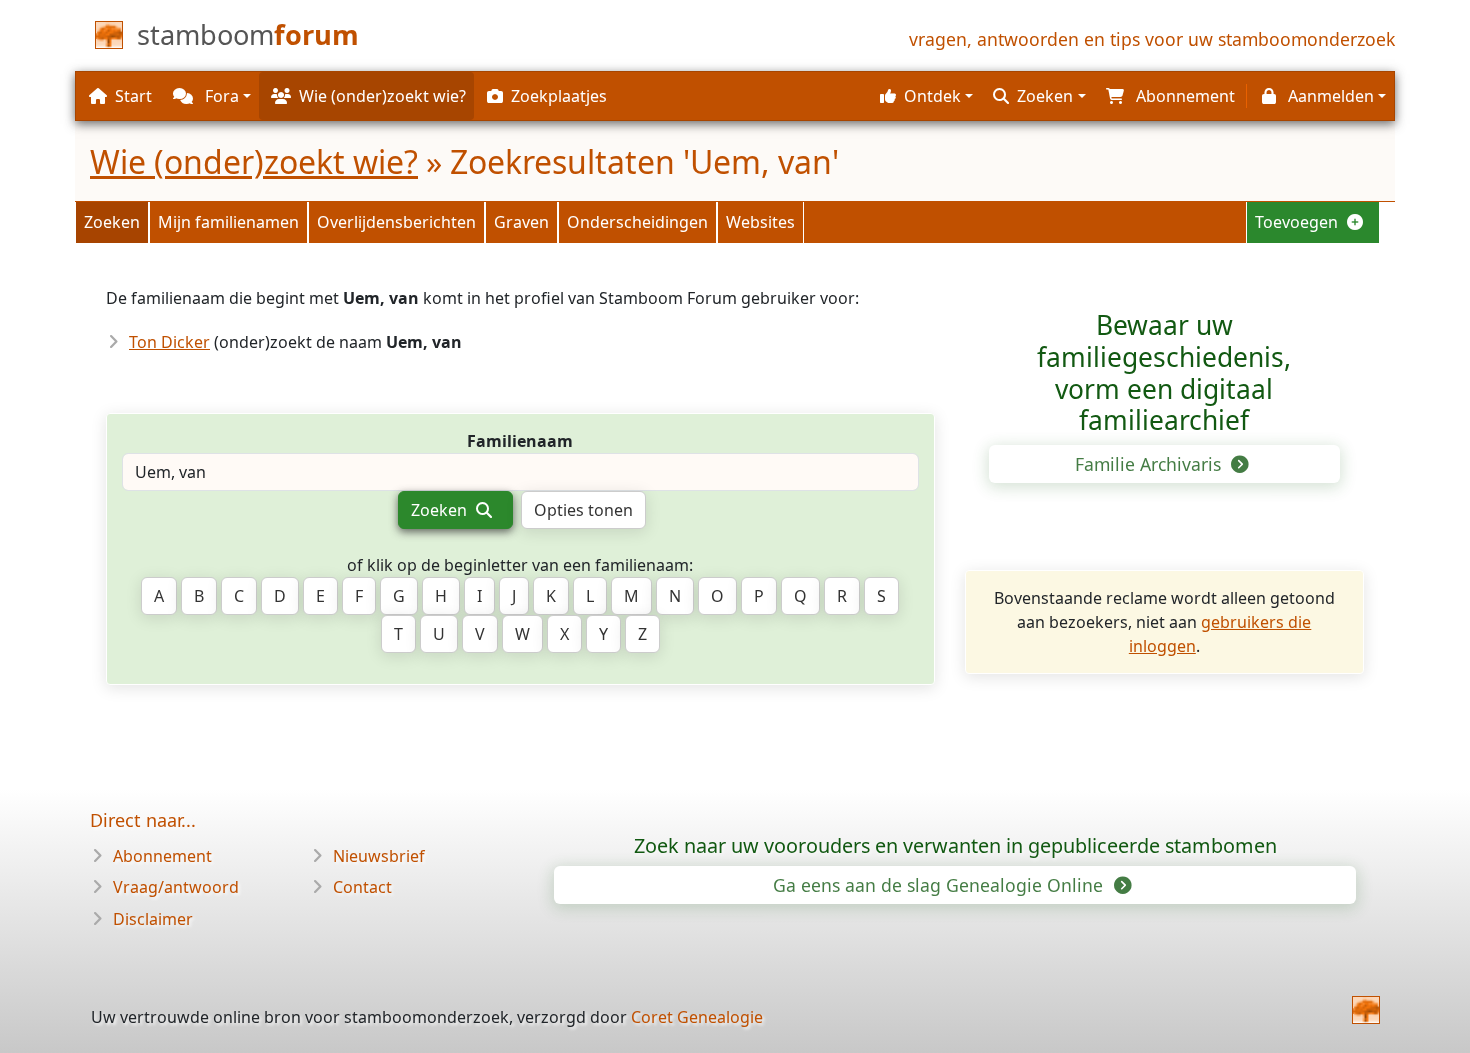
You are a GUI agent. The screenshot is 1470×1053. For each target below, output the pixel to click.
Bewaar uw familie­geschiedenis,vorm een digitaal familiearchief (1164, 372)
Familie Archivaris (1150, 464)
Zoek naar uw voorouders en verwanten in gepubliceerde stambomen (955, 845)
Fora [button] (220, 96)
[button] (924, 96)
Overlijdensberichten (396, 222)
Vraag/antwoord (176, 887)
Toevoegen (1298, 222)
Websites (760, 222)
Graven (521, 222)
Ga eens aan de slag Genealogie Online (940, 885)
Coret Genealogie (697, 1017)
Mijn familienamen (228, 222)
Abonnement (162, 856)
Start (133, 96)
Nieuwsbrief (379, 856)
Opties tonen (583, 510)
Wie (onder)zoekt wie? (254, 161)
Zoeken (112, 222)
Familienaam (520, 441)
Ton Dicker (169, 342)
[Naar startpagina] (1366, 1010)
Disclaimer (153, 919)
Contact (362, 887)
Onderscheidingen (637, 222)
